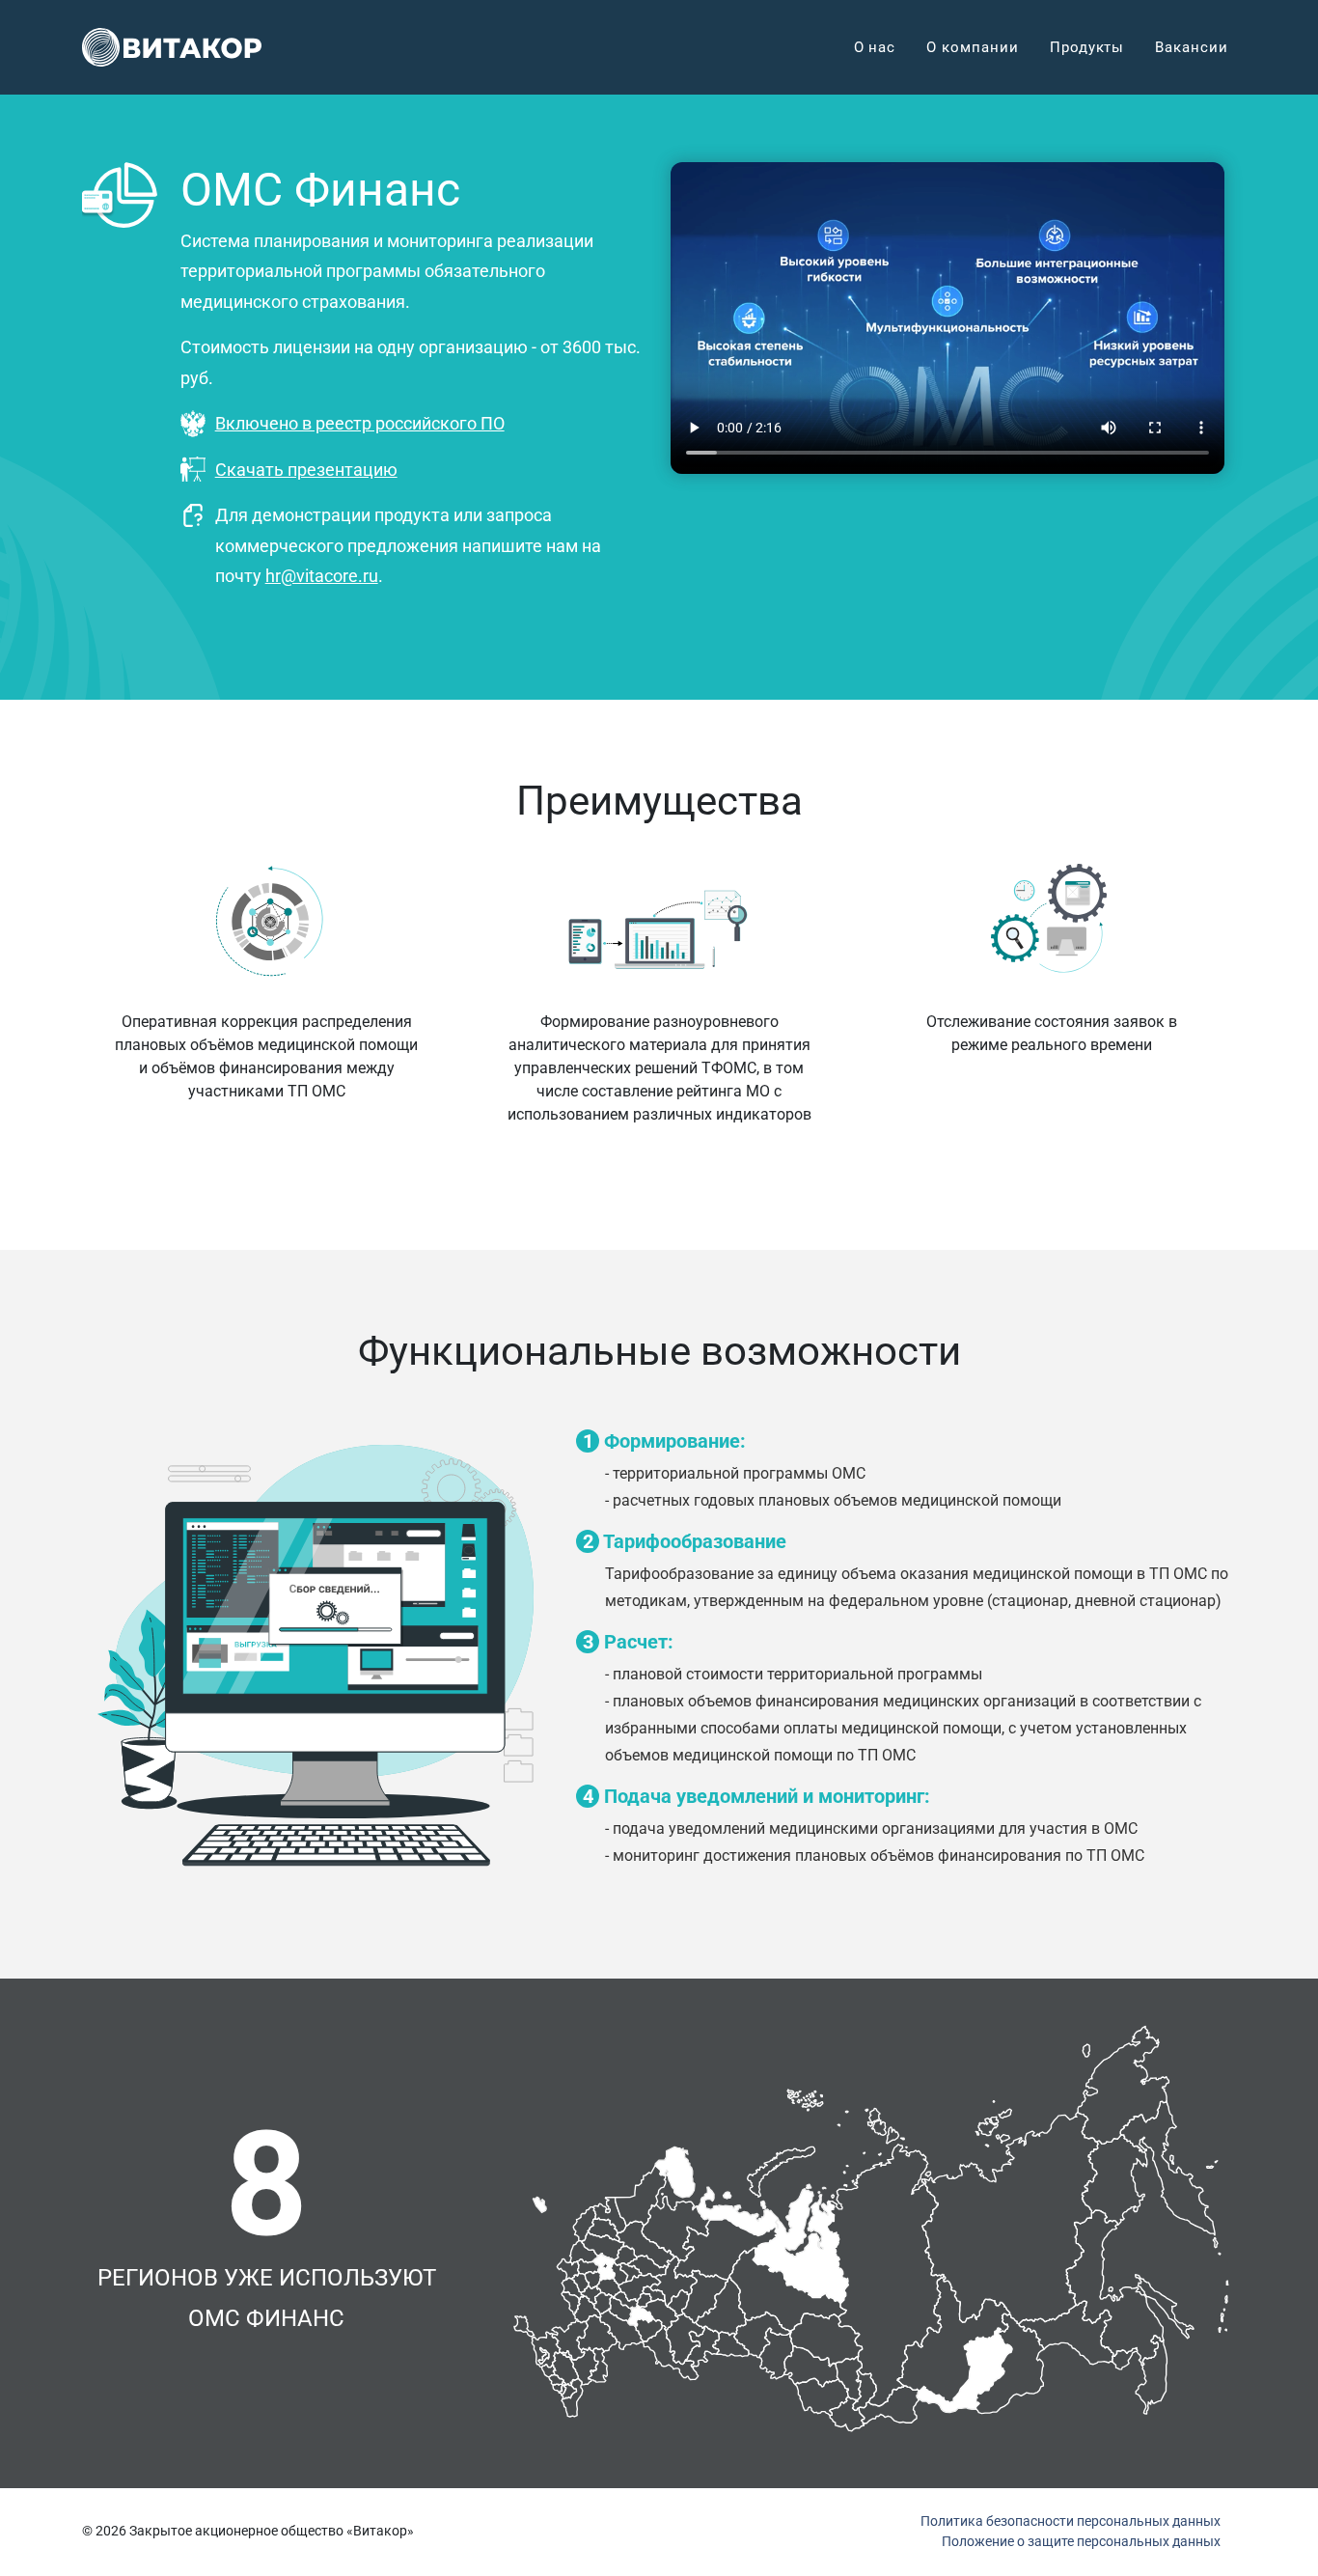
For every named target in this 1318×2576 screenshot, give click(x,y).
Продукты (1087, 47)
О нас (875, 47)
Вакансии (1192, 47)
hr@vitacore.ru (322, 576)
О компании (973, 47)
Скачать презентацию (306, 470)
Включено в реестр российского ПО (360, 423)
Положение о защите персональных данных (1081, 2542)
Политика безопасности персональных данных (1071, 2521)
